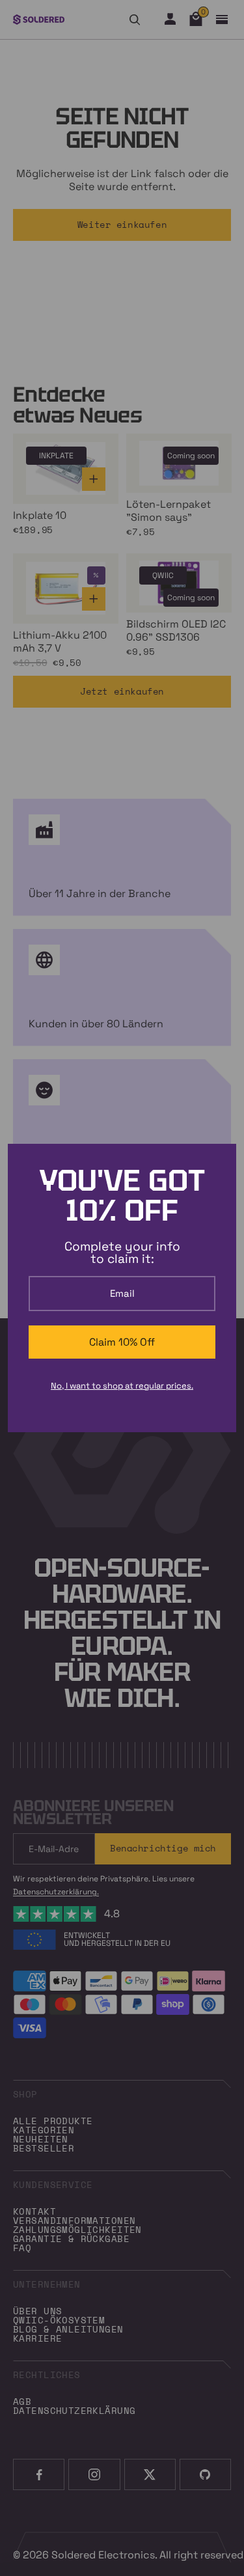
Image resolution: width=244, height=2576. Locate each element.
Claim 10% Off (122, 1342)
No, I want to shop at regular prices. (122, 1386)
